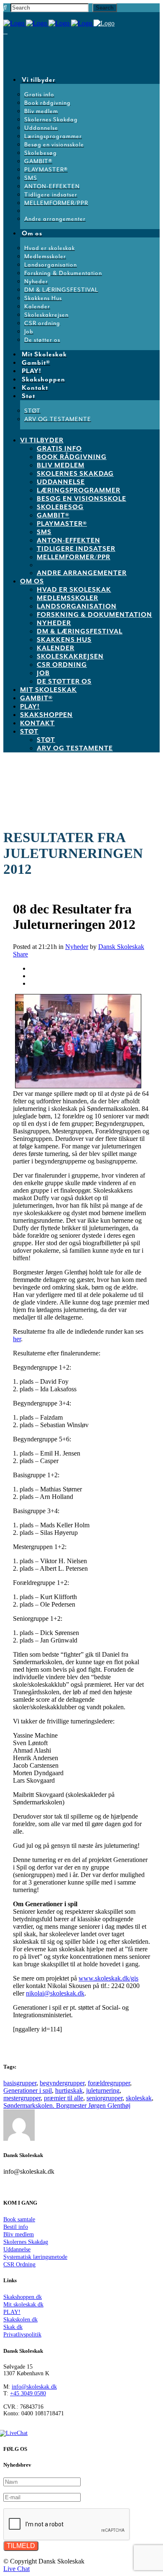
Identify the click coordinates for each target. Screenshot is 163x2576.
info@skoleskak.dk (34, 2387)
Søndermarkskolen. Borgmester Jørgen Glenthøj (67, 2105)
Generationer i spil (28, 2090)
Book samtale (19, 2219)
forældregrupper (109, 2083)
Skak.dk (13, 2327)
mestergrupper (22, 2098)
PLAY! (12, 2312)
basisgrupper (20, 2083)
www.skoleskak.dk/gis (108, 1978)
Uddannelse (17, 2249)
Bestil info (16, 2227)
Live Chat (17, 2569)
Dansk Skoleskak (121, 947)
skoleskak (139, 2098)
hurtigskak (69, 2090)
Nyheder (77, 947)
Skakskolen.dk (20, 2320)
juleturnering (103, 2090)
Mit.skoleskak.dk (23, 2305)
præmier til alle (64, 2098)
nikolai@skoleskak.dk (55, 1993)
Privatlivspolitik (22, 2335)
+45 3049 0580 (28, 2393)
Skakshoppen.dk (23, 2297)
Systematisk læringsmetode (35, 2257)
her (17, 1339)
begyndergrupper (62, 2083)
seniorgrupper (104, 2098)
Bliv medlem (19, 2234)
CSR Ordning (19, 2264)
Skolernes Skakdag (26, 2242)
